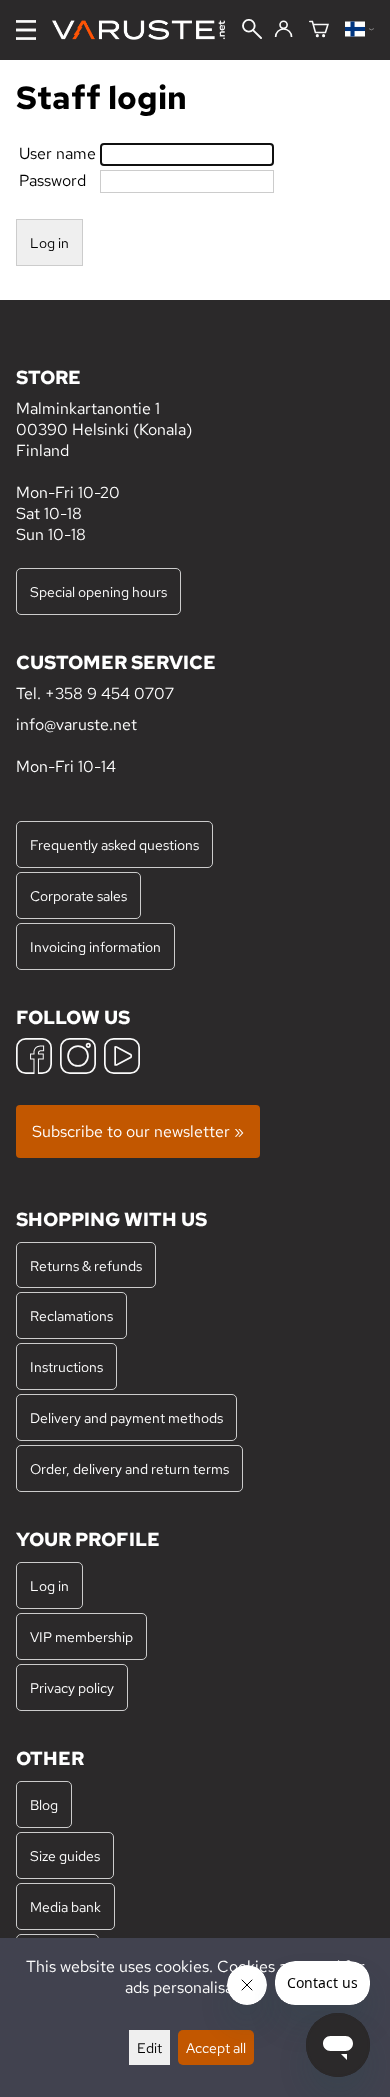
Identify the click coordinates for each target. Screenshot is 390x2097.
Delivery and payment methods (126, 1417)
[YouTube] (122, 1058)
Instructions (66, 1366)
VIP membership (81, 1636)
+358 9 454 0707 (109, 693)
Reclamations (71, 1315)
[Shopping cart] (319, 30)
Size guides (65, 1855)
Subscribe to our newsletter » (138, 1131)
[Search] (252, 31)
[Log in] (283, 30)
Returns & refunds (86, 1265)
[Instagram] (78, 1058)
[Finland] (359, 30)
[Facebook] (34, 1058)
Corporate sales (78, 895)
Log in (49, 1585)
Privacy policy (72, 1687)
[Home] (146, 30)
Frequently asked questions (114, 844)
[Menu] (26, 30)
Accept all (216, 2047)
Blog (44, 1804)
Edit (149, 2047)
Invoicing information (95, 946)
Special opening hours (98, 591)
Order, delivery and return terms (129, 1468)
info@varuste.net (76, 724)
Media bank (65, 1906)
